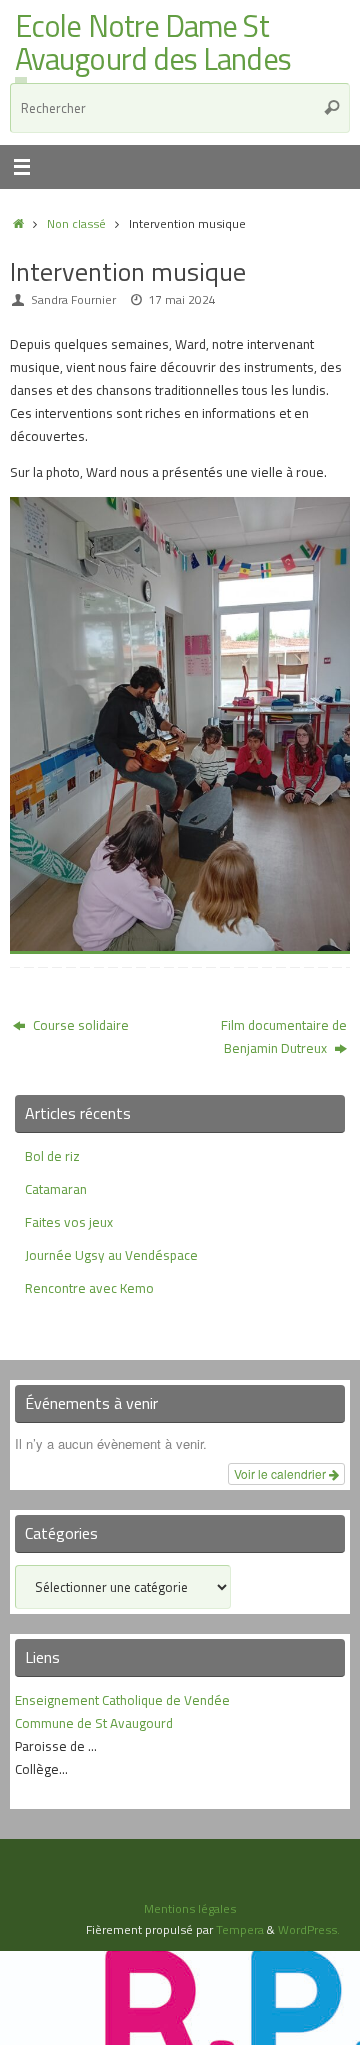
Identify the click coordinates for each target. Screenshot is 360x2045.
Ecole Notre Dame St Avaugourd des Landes (153, 43)
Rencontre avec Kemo (89, 1288)
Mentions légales (190, 1908)
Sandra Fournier (73, 299)
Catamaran (56, 1189)
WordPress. (309, 1929)
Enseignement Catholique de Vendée (122, 1700)
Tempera (240, 1929)
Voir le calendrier (281, 1473)
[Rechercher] (332, 108)
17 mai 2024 (182, 299)
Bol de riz (52, 1156)
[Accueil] (18, 223)
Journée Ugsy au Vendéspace (111, 1255)
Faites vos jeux (69, 1222)
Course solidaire (79, 1025)
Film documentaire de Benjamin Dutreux (284, 1036)
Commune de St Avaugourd (94, 1723)
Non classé (76, 223)
